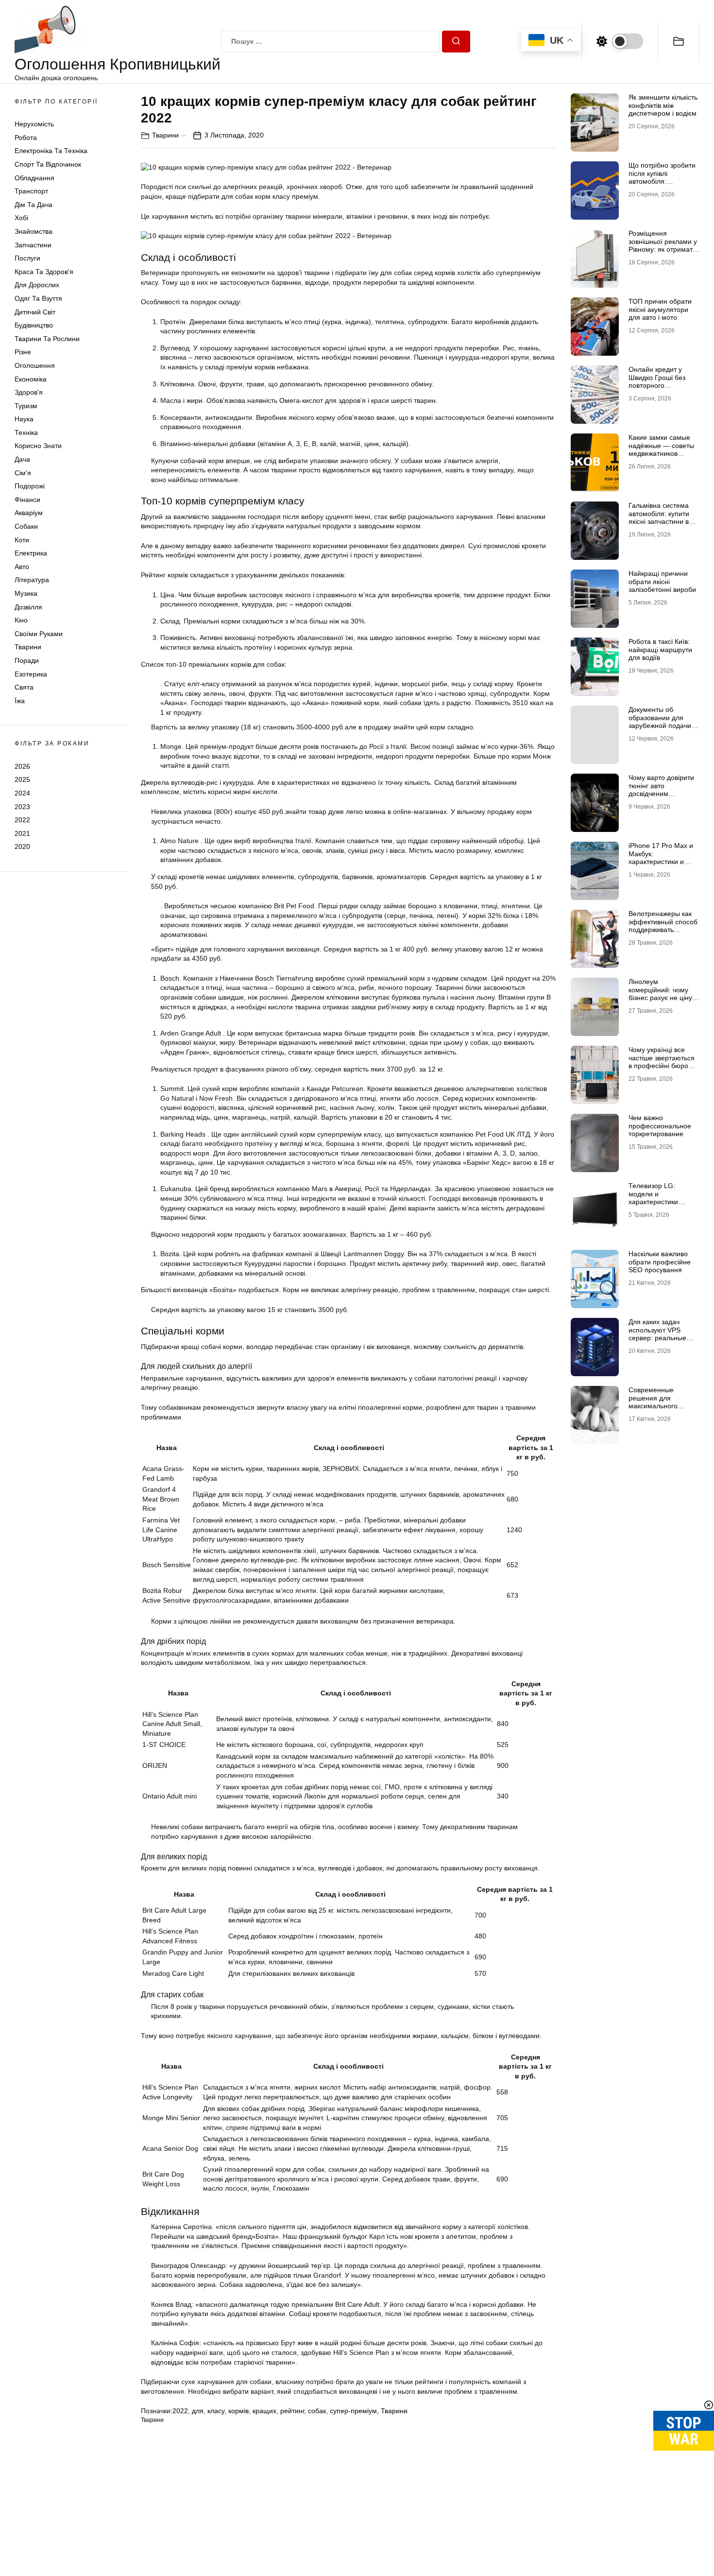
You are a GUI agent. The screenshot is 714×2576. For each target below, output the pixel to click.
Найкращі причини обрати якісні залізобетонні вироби (662, 582)
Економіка (31, 379)
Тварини (28, 647)
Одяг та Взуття (38, 298)
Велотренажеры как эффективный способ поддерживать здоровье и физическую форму (663, 930)
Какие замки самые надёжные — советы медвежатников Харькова (661, 450)
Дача (22, 459)
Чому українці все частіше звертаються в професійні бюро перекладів (662, 1062)
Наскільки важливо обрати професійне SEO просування (660, 1262)
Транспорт (31, 191)
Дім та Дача (34, 205)
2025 (22, 779)
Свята (24, 687)
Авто (22, 567)
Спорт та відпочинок (48, 164)
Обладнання (34, 178)
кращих (264, 2411)
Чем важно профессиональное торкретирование (660, 1126)
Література (32, 580)
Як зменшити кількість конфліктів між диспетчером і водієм (663, 105)
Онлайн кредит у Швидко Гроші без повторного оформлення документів (657, 386)
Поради (27, 660)
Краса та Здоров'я (44, 272)
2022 (22, 820)
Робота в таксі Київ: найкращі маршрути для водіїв (660, 650)
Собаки (26, 526)
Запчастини (33, 245)
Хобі (21, 218)
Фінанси (27, 500)
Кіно (21, 620)
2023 (22, 807)
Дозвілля (28, 607)
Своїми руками (39, 634)
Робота (26, 138)
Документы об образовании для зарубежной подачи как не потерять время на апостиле (660, 726)
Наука (24, 419)
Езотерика (31, 674)
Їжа (20, 701)
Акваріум (29, 513)
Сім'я (23, 473)
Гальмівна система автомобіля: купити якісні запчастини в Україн (659, 518)
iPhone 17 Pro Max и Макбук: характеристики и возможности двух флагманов (661, 862)
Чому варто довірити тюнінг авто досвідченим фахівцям (661, 790)
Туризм (26, 406)
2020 (22, 847)
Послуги (27, 258)
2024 (22, 793)
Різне (23, 352)
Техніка (26, 432)
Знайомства (34, 231)
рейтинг (292, 2411)
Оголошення (35, 365)
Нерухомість (34, 124)
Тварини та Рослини (47, 339)
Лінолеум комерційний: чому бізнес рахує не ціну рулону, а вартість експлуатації (660, 998)
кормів (238, 2411)
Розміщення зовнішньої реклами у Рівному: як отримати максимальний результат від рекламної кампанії (663, 254)
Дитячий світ (35, 312)
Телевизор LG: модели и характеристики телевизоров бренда (661, 1198)
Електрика (31, 553)
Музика (26, 593)
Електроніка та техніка (51, 151)
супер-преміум (353, 2411)
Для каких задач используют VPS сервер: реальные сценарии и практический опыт (659, 1338)
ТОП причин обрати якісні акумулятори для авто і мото (660, 310)
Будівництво (34, 325)
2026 (22, 766)
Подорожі (30, 486)
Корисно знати (38, 446)
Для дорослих (37, 285)
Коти (22, 540)
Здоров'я (29, 392)
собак (317, 2411)
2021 (22, 833)
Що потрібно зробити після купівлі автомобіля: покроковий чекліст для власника (662, 182)
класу (216, 2411)
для (198, 2411)
